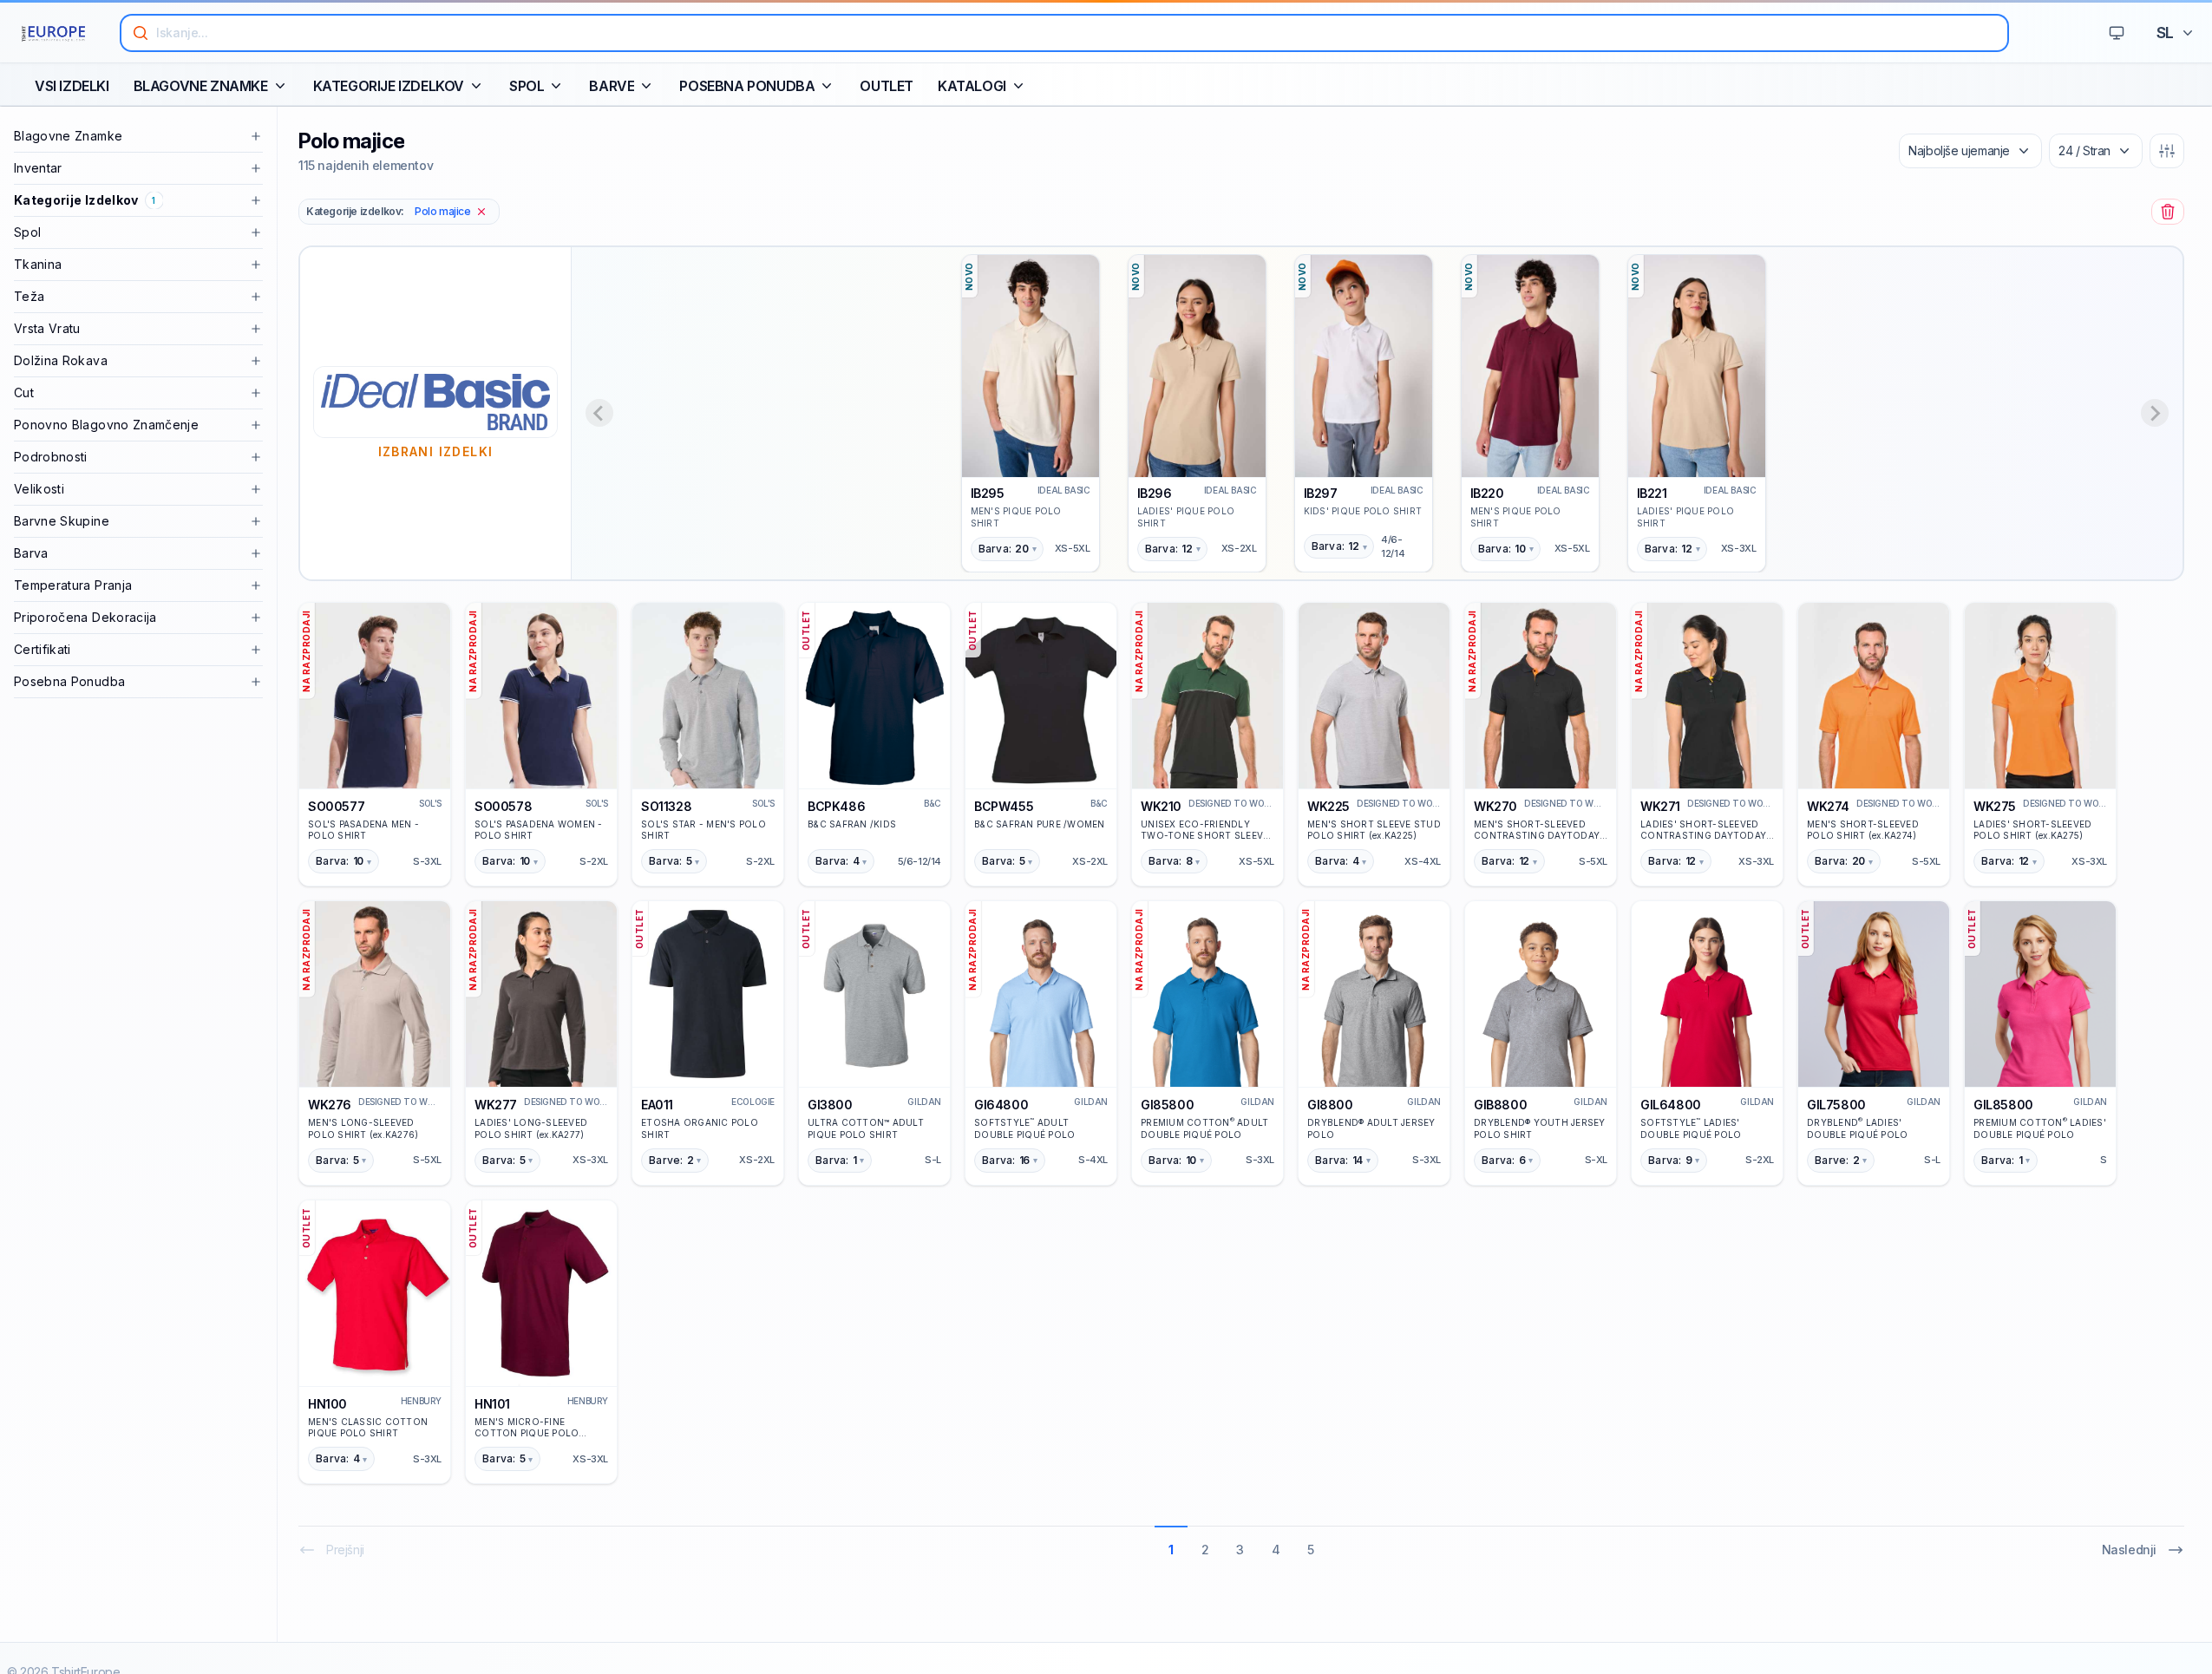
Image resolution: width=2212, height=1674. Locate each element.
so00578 (503, 806)
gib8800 (1500, 1105)
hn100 (327, 1404)
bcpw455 (1004, 806)
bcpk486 (836, 806)
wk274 (1828, 806)
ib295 (988, 493)
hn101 (492, 1404)
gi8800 (1330, 1105)
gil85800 (2003, 1105)
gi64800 (1001, 1105)
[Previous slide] (599, 413)
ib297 (1321, 493)
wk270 (1495, 806)
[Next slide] (2155, 413)
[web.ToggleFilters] (2167, 151)
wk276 (330, 1105)
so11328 (666, 806)
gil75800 (1836, 1105)
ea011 (657, 1105)
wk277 (496, 1105)
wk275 (1995, 806)
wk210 (1161, 806)
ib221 (1652, 493)
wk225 (1329, 806)
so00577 (336, 806)
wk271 (1660, 806)
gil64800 (1671, 1105)
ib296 (1155, 493)
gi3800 (830, 1105)
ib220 (1487, 493)
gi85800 (1167, 1105)
